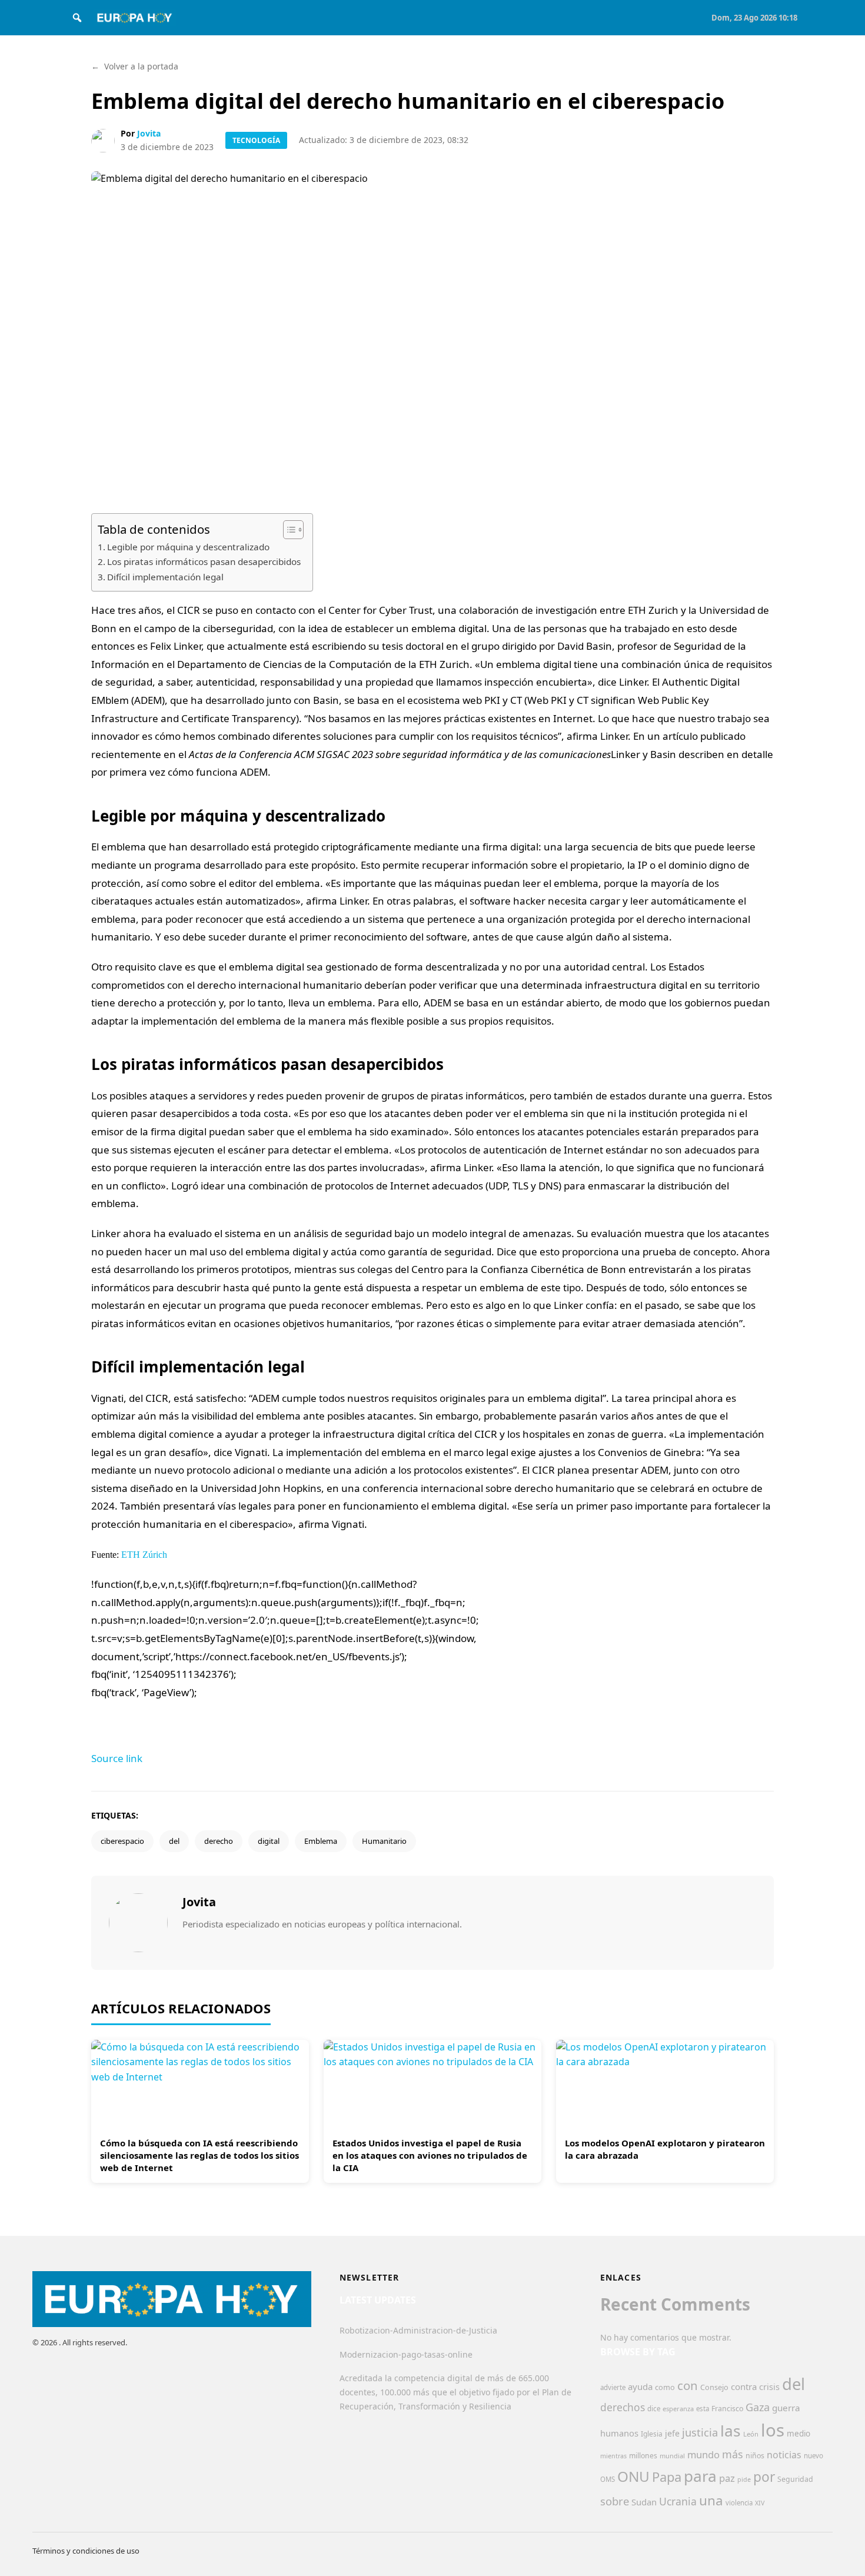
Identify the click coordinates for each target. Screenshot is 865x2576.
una (711, 2500)
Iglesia (652, 2434)
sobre (615, 2501)
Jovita (149, 133)
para (700, 2476)
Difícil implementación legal (165, 577)
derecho (219, 1841)
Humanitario (384, 1841)
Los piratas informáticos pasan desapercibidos (204, 561)
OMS (608, 2479)
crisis (769, 2387)
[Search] (77, 18)
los (773, 2430)
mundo (703, 2454)
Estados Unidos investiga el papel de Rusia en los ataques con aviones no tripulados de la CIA (430, 2155)
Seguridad (795, 2479)
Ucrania (678, 2501)
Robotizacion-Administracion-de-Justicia (418, 2330)
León (751, 2434)
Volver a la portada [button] (135, 66)
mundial (672, 2456)
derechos (623, 2407)
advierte (613, 2387)
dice (654, 2409)
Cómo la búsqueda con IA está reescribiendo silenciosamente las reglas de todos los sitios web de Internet (199, 2155)
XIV (760, 2503)
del (174, 1841)
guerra (786, 2408)
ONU (633, 2476)
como (665, 2387)
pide (744, 2479)
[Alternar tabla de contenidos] (287, 530)
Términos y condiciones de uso (86, 2551)
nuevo (814, 2456)
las (731, 2431)
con (688, 2385)
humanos (619, 2433)
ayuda (640, 2386)
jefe (672, 2433)
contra (744, 2386)
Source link (117, 1758)
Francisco (727, 2409)
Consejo (714, 2387)
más (733, 2454)
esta (703, 2409)
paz (727, 2478)
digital (269, 1841)
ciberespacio (122, 1841)
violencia (739, 2503)
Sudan (644, 2502)
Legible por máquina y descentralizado (188, 547)
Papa (667, 2477)
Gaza (758, 2407)
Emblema (321, 1841)
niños (755, 2456)
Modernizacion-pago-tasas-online (406, 2354)
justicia (700, 2432)
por (764, 2477)
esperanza (678, 2409)
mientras (613, 2456)
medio (799, 2434)
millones (643, 2456)
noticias (784, 2455)
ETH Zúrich (144, 1555)
